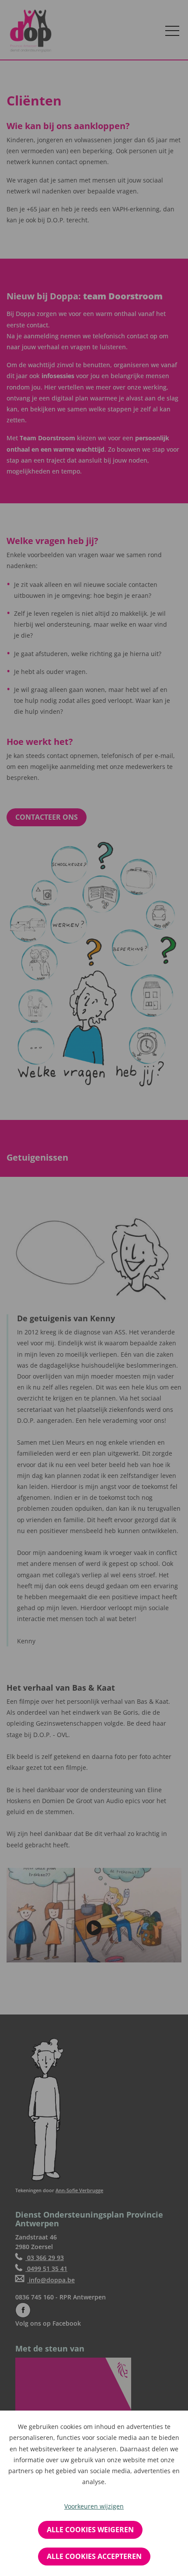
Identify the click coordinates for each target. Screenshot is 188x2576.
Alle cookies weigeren (90, 2530)
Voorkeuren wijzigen (94, 2506)
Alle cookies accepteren (94, 2556)
